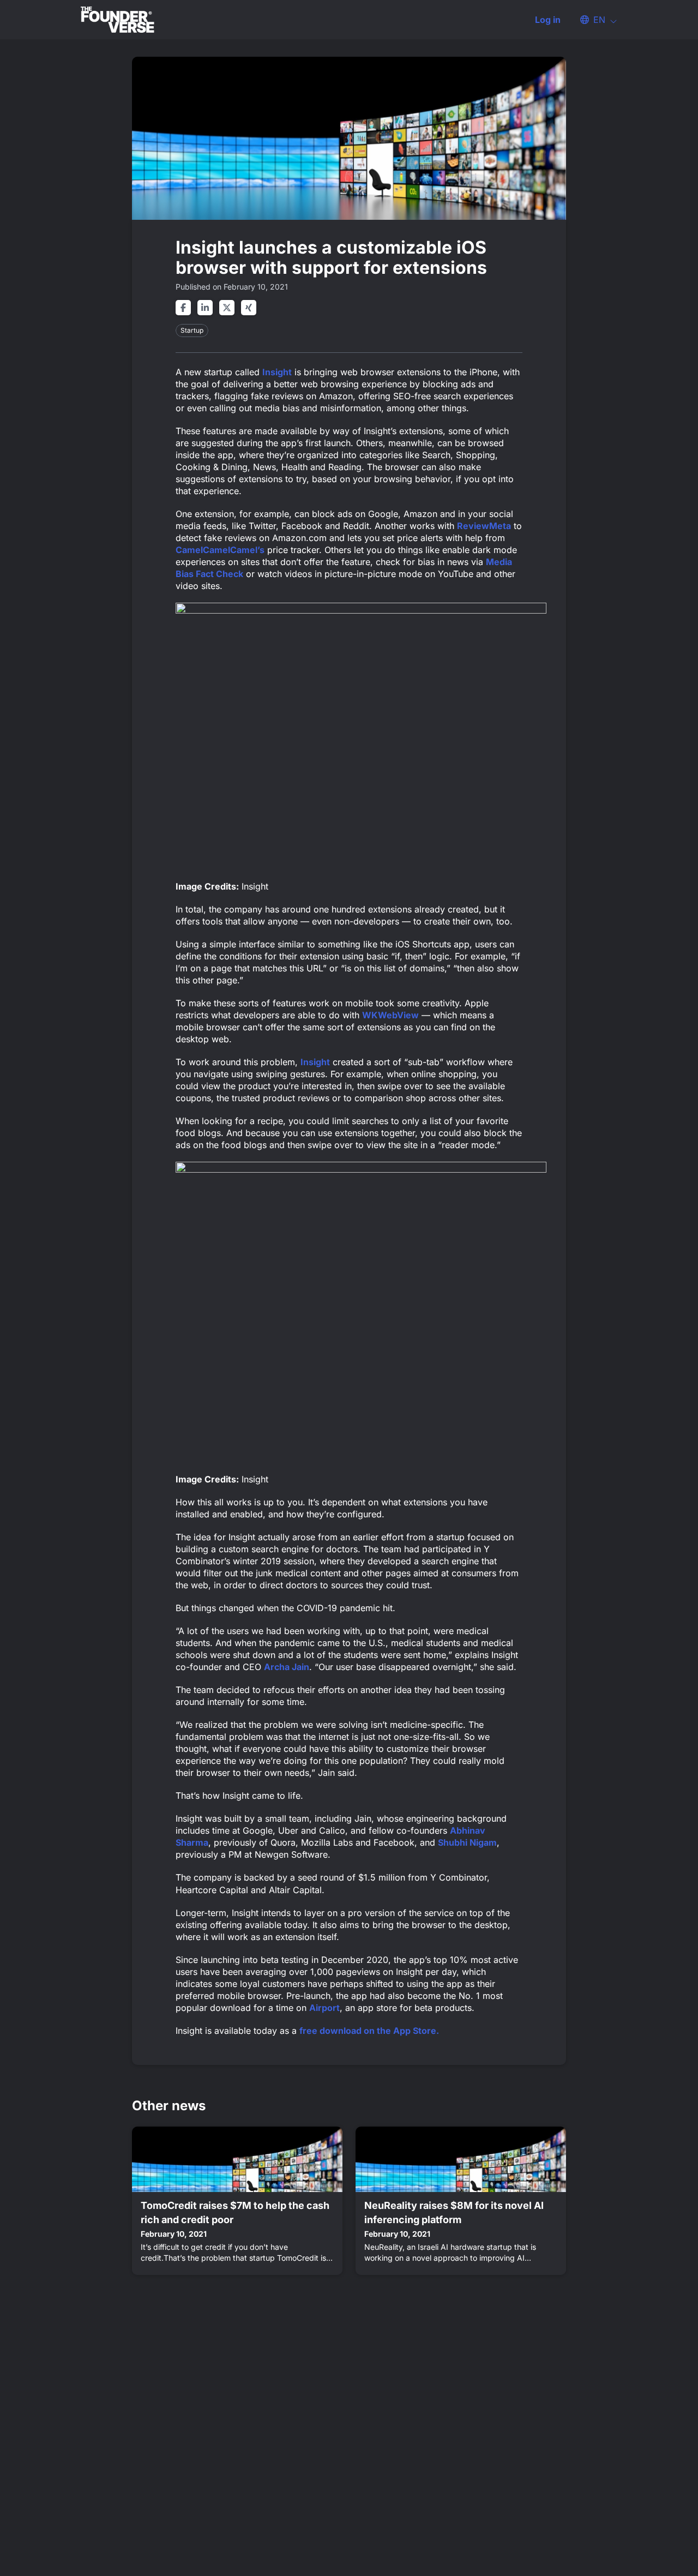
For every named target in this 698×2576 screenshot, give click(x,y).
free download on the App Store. (369, 2031)
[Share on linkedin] (205, 308)
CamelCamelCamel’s (220, 550)
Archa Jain (287, 1667)
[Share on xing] (249, 308)
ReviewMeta (484, 526)
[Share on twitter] (227, 308)
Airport (324, 2008)
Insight (277, 372)
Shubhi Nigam (467, 1842)
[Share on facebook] (183, 308)
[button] (593, 20)
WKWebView (390, 1015)
